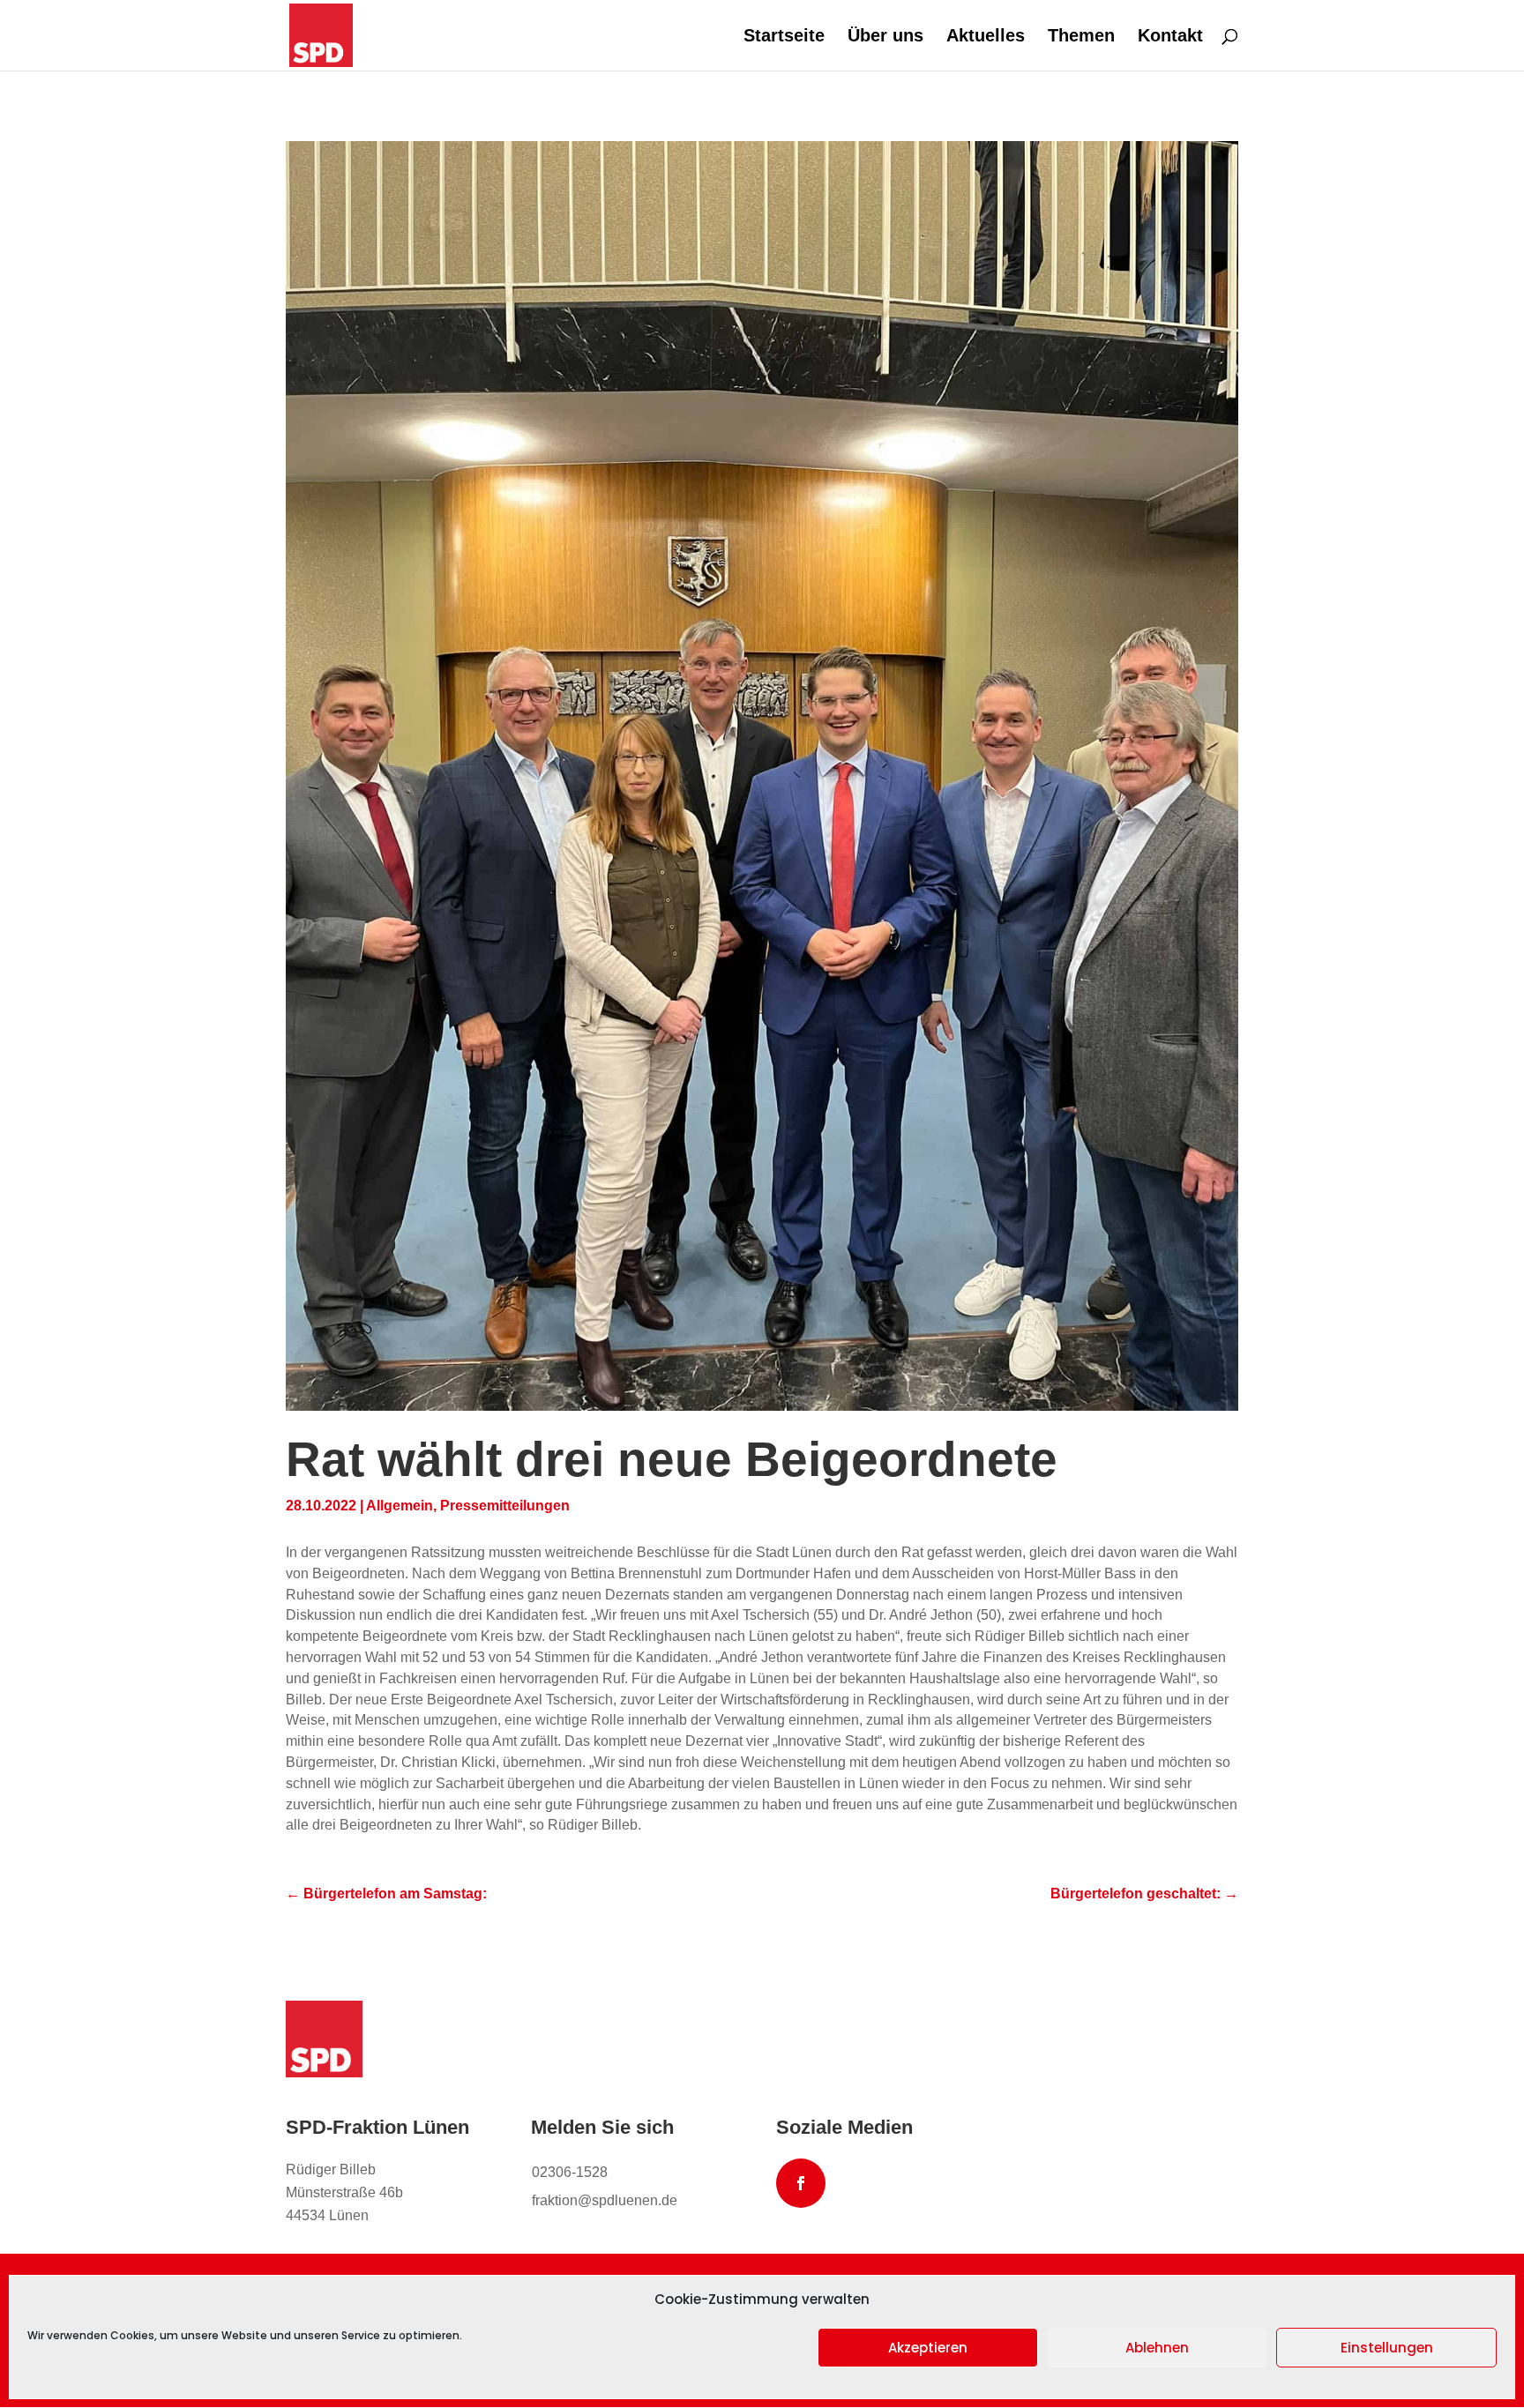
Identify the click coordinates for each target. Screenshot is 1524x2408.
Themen (1081, 37)
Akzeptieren (928, 2348)
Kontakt (1170, 37)
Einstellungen (1387, 2348)
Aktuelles (986, 37)
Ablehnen (1157, 2348)
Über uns (885, 37)
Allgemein (400, 1506)
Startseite (784, 37)
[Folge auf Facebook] (801, 2183)
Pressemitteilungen (505, 1506)
